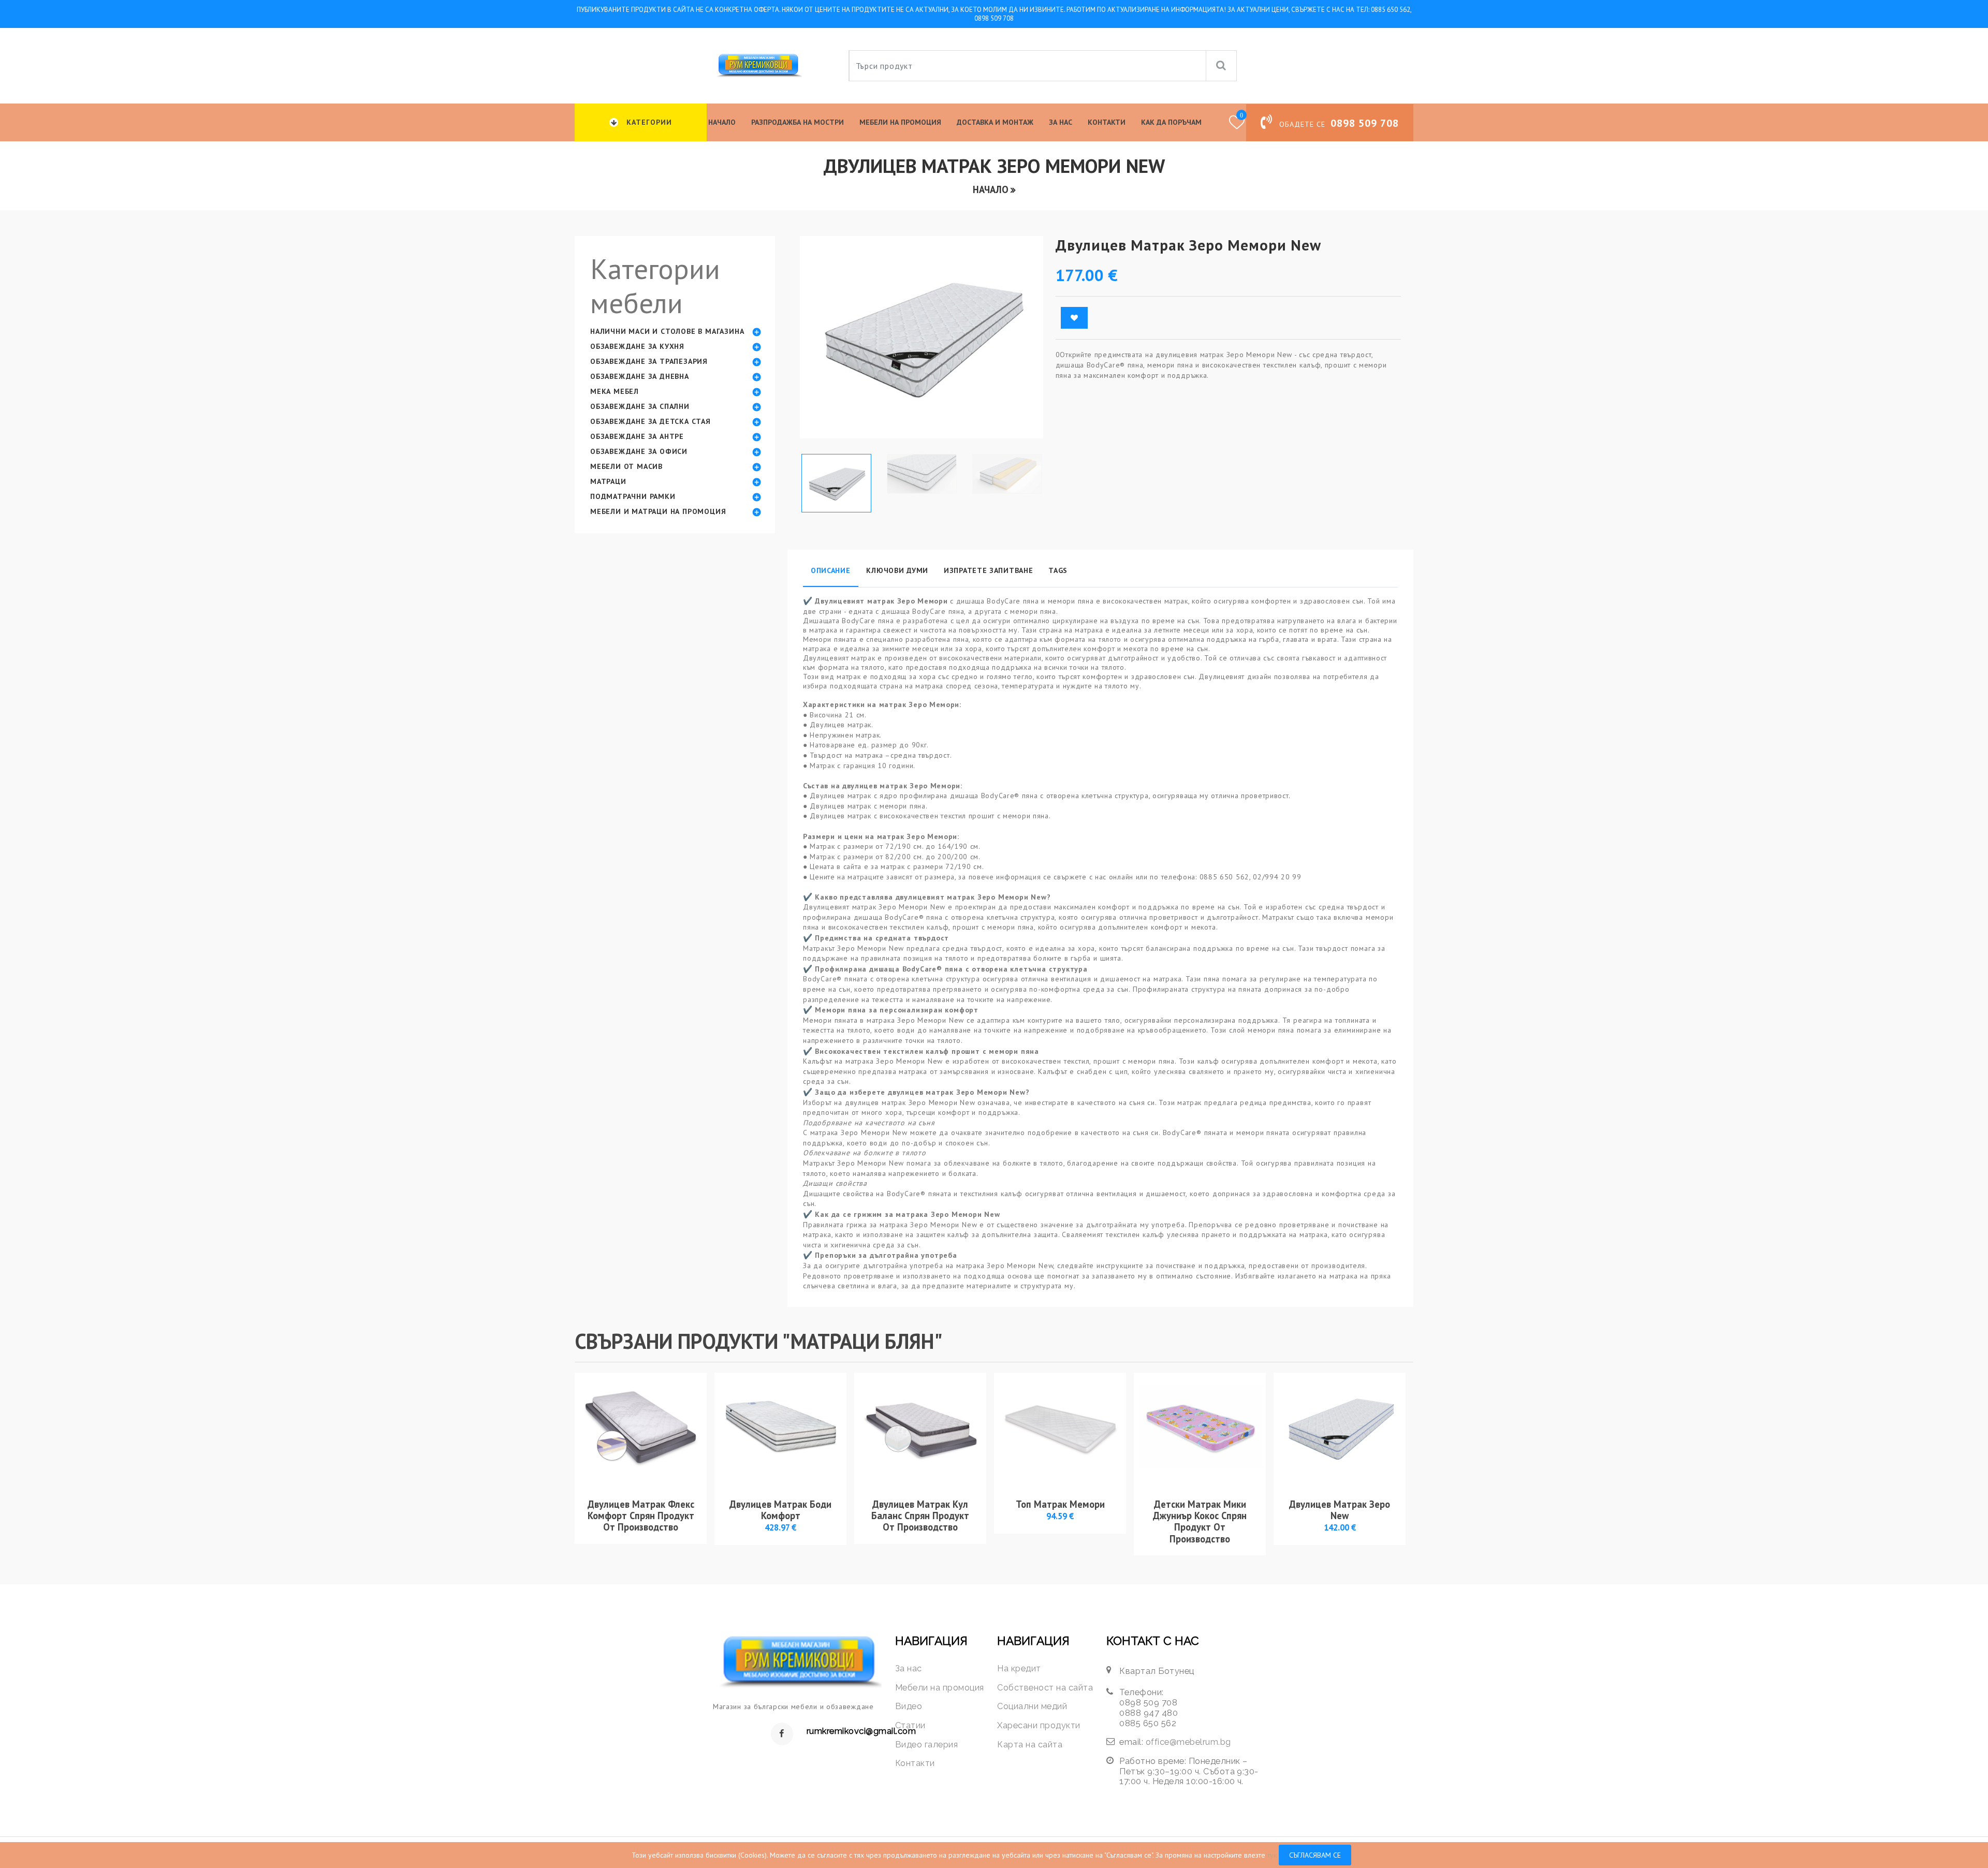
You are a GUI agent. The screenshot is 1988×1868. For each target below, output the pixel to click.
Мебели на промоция (900, 122)
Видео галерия (926, 1745)
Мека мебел (615, 391)
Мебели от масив (626, 466)
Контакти (1107, 122)
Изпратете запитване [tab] (988, 570)
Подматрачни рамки (633, 496)
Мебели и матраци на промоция (658, 511)
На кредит (1019, 1668)
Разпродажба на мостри (798, 122)
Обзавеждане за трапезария (649, 361)
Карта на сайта (1030, 1745)
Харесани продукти (1039, 1725)
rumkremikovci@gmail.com (861, 1731)
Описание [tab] (831, 570)
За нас (1061, 122)
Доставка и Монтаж (995, 122)
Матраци (608, 481)
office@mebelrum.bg (1188, 1742)
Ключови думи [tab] (897, 570)
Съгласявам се (1315, 1855)
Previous (806, 341)
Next (1037, 341)
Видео (909, 1706)
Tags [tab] (1058, 570)
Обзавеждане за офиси (639, 451)
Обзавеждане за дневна (640, 376)
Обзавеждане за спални (640, 406)
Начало (722, 122)
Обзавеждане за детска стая (651, 421)
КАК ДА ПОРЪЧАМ (1171, 122)
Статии (910, 1725)
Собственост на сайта (1045, 1688)
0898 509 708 (1365, 123)
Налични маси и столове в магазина (667, 331)
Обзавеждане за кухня (637, 346)
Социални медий (1032, 1706)
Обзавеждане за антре (637, 436)
